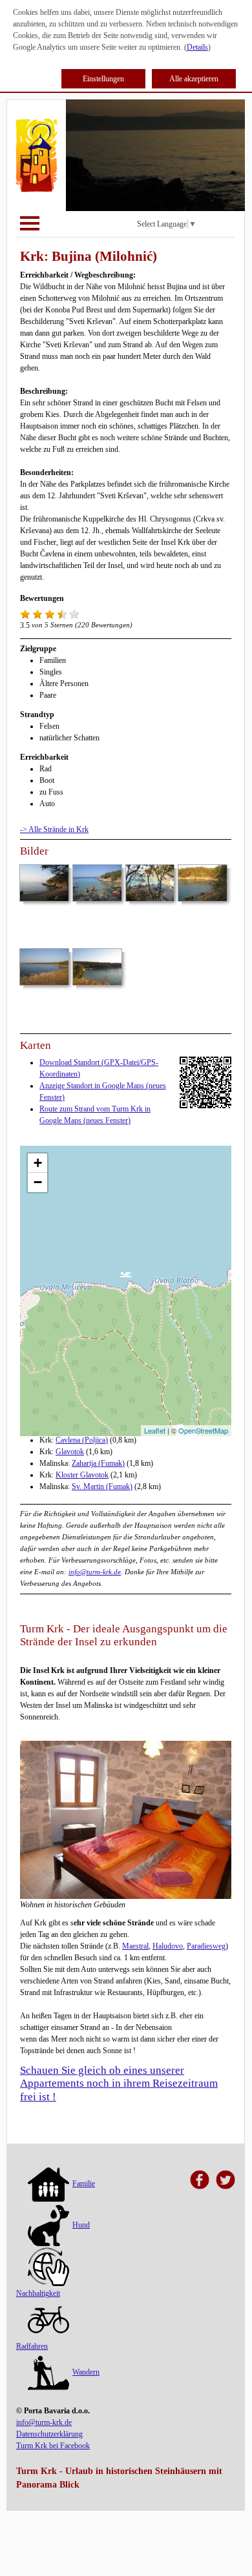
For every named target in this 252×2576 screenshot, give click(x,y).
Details (197, 47)
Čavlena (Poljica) (82, 1440)
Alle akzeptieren (194, 79)
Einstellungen (103, 79)
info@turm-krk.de (95, 1572)
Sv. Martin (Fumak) (102, 1486)
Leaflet (155, 1430)
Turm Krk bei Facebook (53, 2446)
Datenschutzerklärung (49, 2434)
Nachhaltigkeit (38, 2293)
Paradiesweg (206, 1946)
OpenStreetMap (203, 1430)
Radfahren (32, 2346)
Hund (81, 2225)
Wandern (86, 2372)
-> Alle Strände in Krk (54, 829)
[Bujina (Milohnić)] (126, 1278)
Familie (84, 2184)
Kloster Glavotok (82, 1475)
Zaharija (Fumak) (98, 1463)
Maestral (135, 1946)
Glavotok (70, 1452)
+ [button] (38, 1163)
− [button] (38, 1182)
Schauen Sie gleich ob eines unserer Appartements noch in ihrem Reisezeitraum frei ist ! (119, 2084)
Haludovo (168, 1946)
